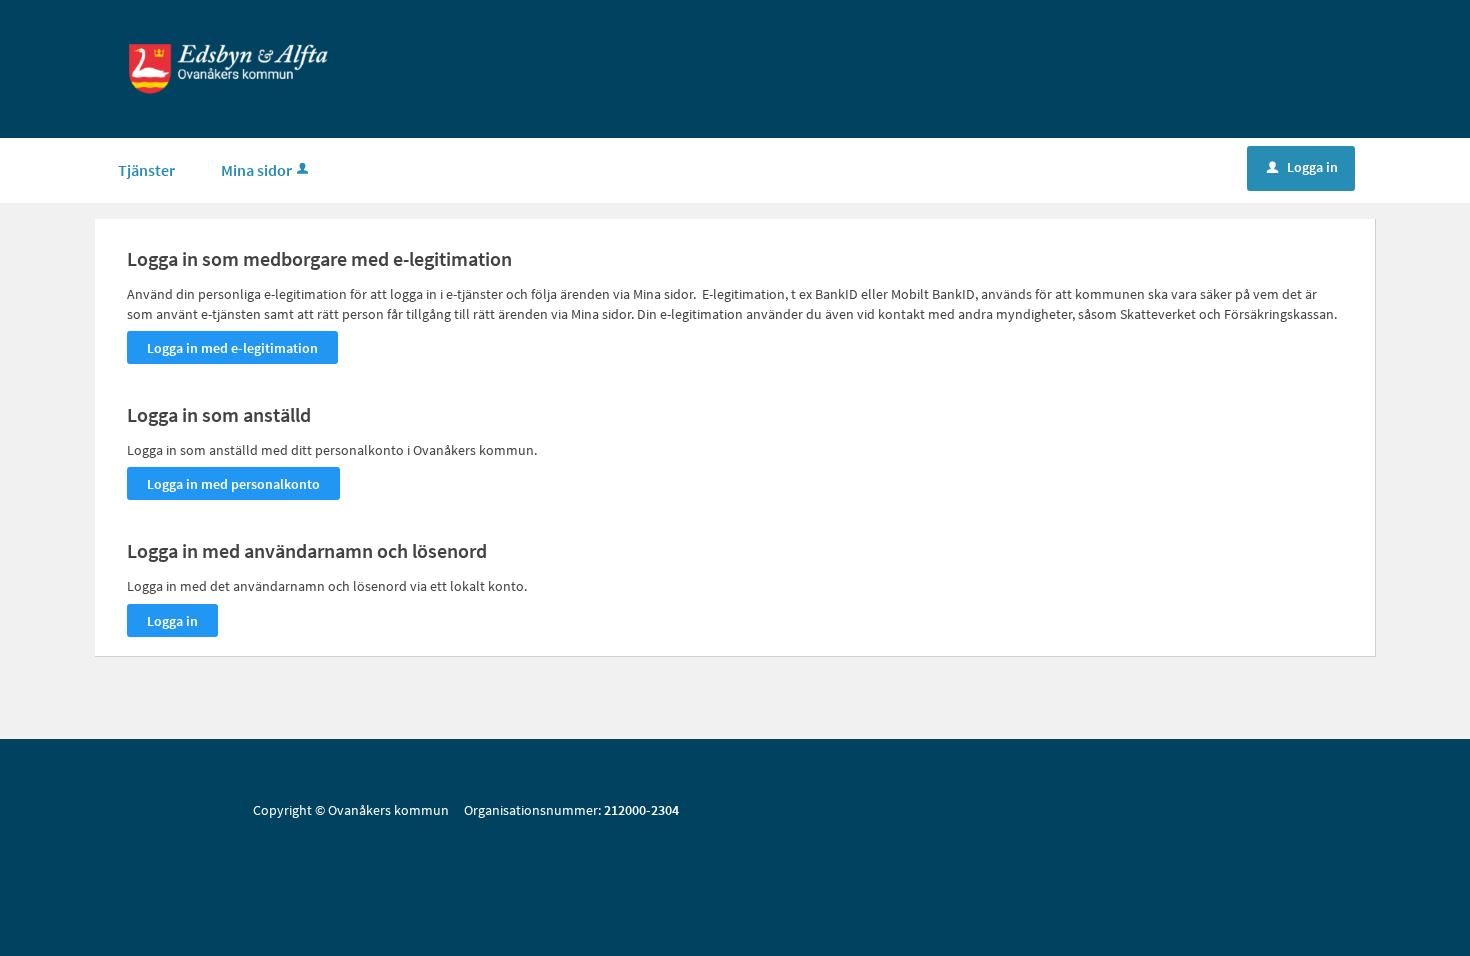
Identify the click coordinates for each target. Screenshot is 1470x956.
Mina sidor (256, 170)
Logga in (1302, 167)
